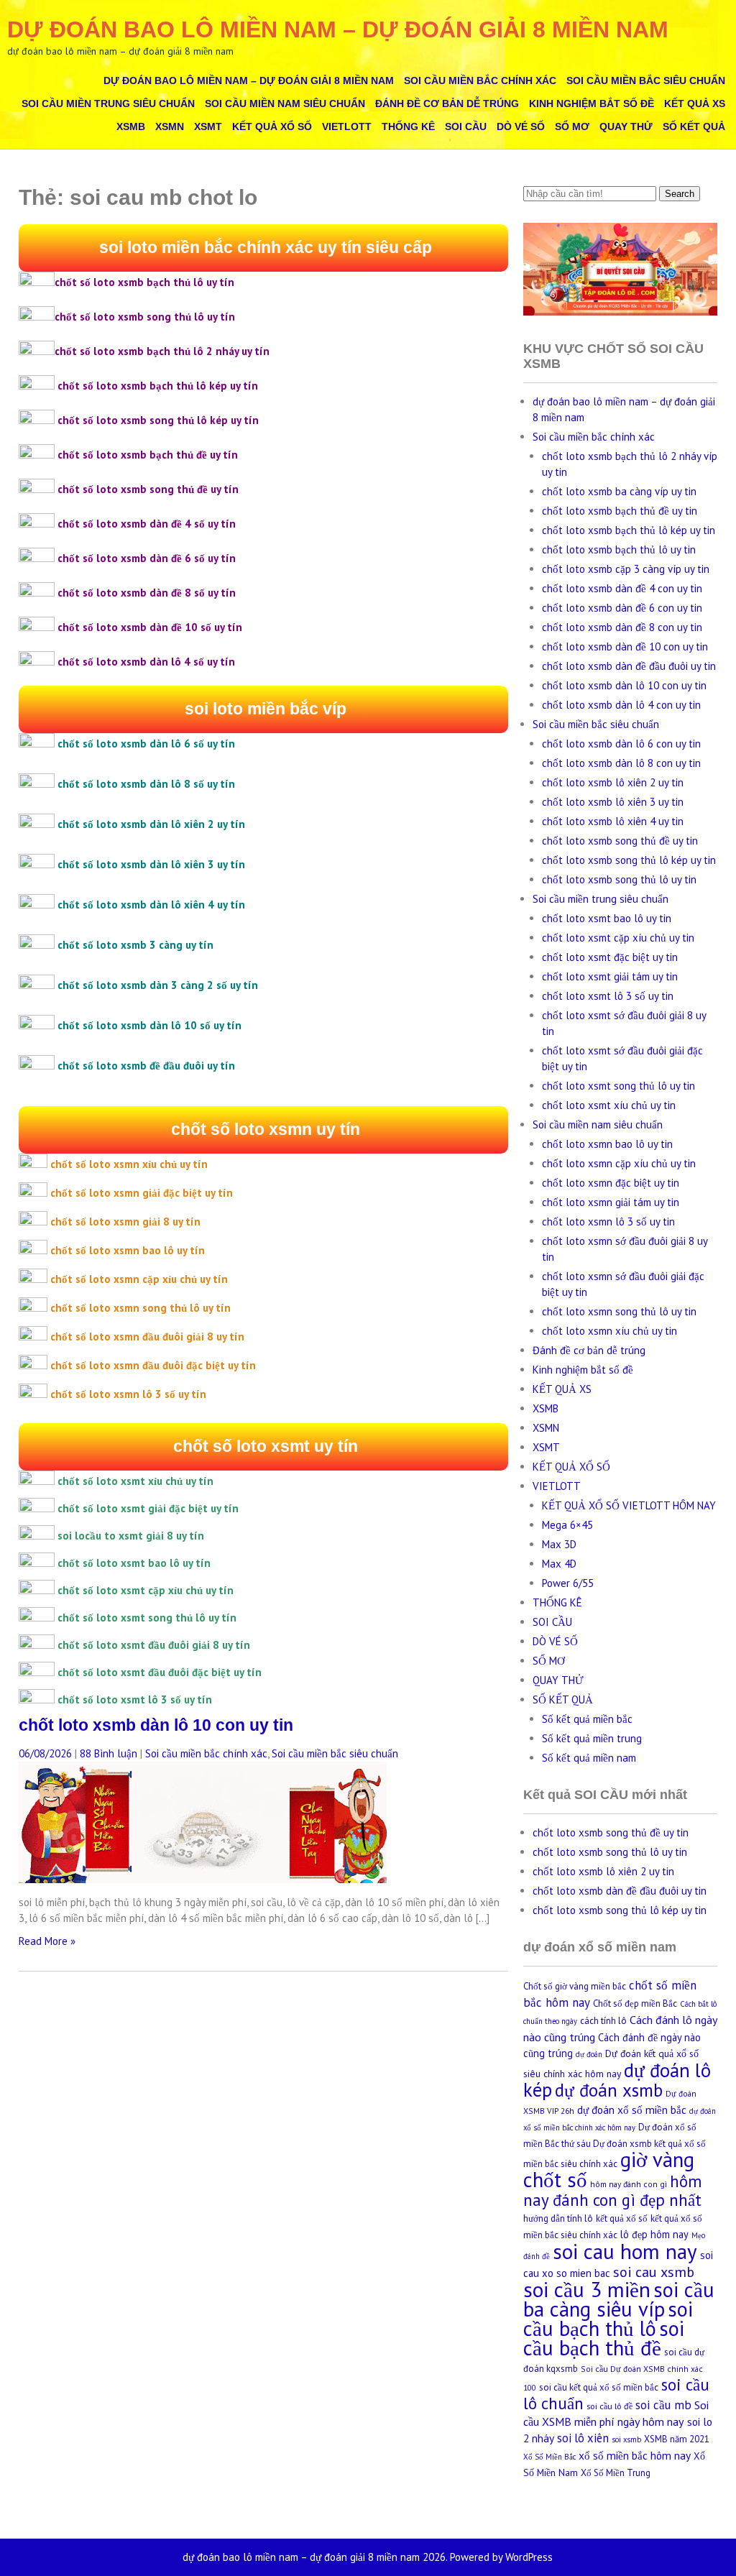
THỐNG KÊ (408, 126)
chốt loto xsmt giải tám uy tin (610, 976)
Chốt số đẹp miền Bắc (635, 2004)
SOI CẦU (466, 126)
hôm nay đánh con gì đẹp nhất (612, 2190)
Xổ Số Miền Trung (616, 2473)
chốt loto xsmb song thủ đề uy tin (620, 841)
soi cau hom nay (625, 2251)
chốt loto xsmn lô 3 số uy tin (608, 1222)
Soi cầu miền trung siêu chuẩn (108, 103)
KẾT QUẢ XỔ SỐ (272, 126)
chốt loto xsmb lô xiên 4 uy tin (613, 821)
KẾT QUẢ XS (695, 103)
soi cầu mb (663, 2405)
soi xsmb (626, 2439)
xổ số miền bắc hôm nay (635, 2455)
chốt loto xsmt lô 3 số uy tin (608, 996)
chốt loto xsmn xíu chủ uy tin (609, 1331)
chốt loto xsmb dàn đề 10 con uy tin (625, 647)
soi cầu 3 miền (587, 2289)
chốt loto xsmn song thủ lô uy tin (619, 1311)
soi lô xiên (583, 2438)
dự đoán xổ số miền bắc (632, 2110)
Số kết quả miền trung (592, 1738)
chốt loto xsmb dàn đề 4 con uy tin (622, 588)
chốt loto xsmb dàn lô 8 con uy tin (621, 763)
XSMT (208, 126)
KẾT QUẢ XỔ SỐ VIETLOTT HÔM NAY (629, 1505)
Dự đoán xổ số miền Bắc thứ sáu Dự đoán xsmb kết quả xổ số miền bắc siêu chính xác (615, 2145)
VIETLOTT (347, 126)
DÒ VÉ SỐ (521, 126)
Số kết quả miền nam (589, 1758)
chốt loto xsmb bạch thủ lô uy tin (619, 549)
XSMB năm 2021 (677, 2439)
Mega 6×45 (567, 1525)
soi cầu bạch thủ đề (604, 2338)
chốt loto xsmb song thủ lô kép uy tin (629, 860)
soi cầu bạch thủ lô (608, 2319)
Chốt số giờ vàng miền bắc (575, 1986)
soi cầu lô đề (609, 2406)
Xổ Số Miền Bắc (549, 2457)
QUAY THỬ (626, 126)
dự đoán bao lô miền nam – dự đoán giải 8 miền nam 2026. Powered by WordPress (368, 2557)
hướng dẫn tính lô (558, 2218)
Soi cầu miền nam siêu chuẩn (285, 103)
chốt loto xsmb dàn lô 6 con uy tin (621, 744)
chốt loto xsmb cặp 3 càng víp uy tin (626, 569)
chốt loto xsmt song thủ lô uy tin (618, 1086)
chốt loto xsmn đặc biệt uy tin (611, 1183)
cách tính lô (603, 2021)
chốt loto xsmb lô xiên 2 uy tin (613, 782)
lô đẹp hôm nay (654, 2234)
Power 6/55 (568, 1583)
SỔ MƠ (572, 126)
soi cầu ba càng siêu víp (619, 2299)
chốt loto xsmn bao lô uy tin (607, 1144)
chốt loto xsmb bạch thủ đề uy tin (620, 511)
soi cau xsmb (654, 2272)
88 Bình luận (109, 1753)
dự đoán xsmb (609, 2090)
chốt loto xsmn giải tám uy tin (611, 1202)
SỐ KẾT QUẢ (694, 126)
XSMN (170, 126)
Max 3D (559, 1544)
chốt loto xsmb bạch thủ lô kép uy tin (629, 530)
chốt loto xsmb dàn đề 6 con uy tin (622, 608)
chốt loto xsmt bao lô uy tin (607, 918)
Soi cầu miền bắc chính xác (480, 80)
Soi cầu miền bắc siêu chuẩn (646, 80)
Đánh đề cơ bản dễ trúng (447, 103)
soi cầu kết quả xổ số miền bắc (599, 2387)
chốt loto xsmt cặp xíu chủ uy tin (618, 938)
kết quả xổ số (622, 2218)
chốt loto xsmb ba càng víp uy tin (619, 491)
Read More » (47, 1941)
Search (680, 194)
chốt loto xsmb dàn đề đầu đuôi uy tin (629, 666)
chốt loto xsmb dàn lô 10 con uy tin (156, 1725)
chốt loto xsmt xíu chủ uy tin (609, 1105)
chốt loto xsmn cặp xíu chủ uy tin (619, 1163)
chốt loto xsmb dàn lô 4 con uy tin (621, 705)
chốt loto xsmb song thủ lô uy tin (619, 879)
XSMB (131, 126)
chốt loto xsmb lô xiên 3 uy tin (613, 802)
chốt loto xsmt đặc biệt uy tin (610, 957)
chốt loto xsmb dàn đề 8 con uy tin (622, 627)
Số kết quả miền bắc (587, 1719)
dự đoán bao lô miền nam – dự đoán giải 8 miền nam (338, 29)
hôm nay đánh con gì (629, 2184)
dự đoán (589, 2054)
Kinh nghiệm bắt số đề (592, 103)
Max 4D (559, 1564)
